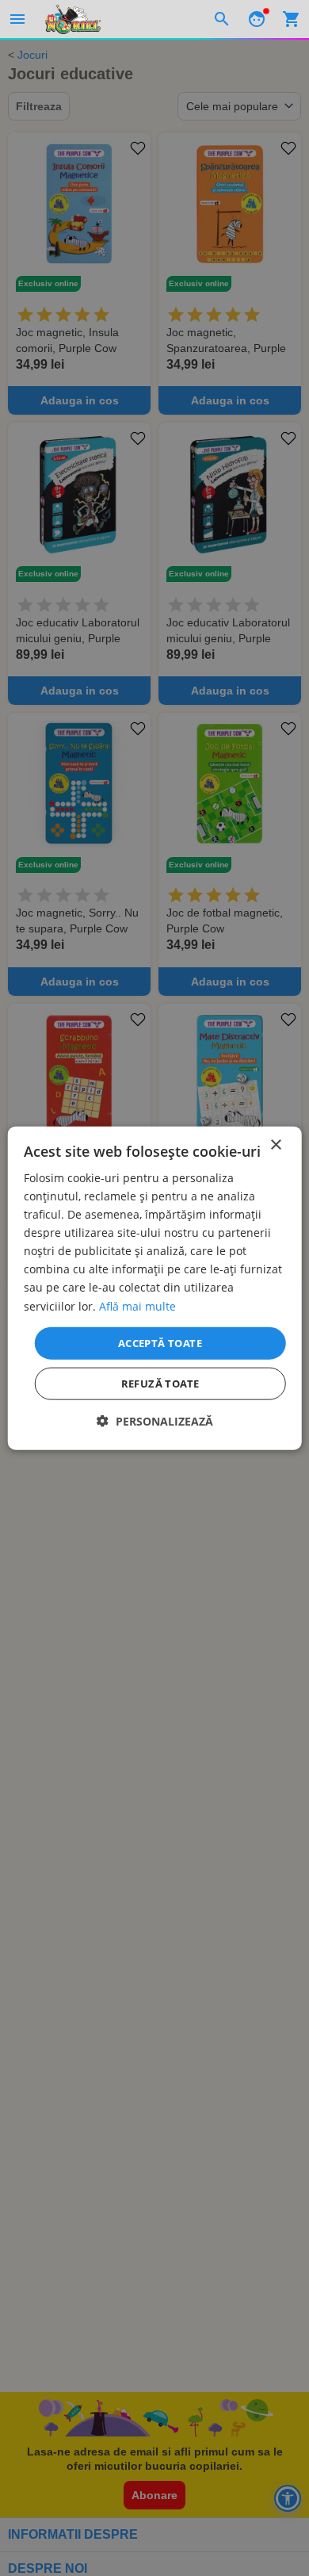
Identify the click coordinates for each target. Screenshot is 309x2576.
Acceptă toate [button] (160, 1342)
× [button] (275, 1144)
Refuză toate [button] (160, 1384)
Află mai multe (137, 1305)
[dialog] (155, 1288)
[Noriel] (73, 19)
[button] (155, 1421)
